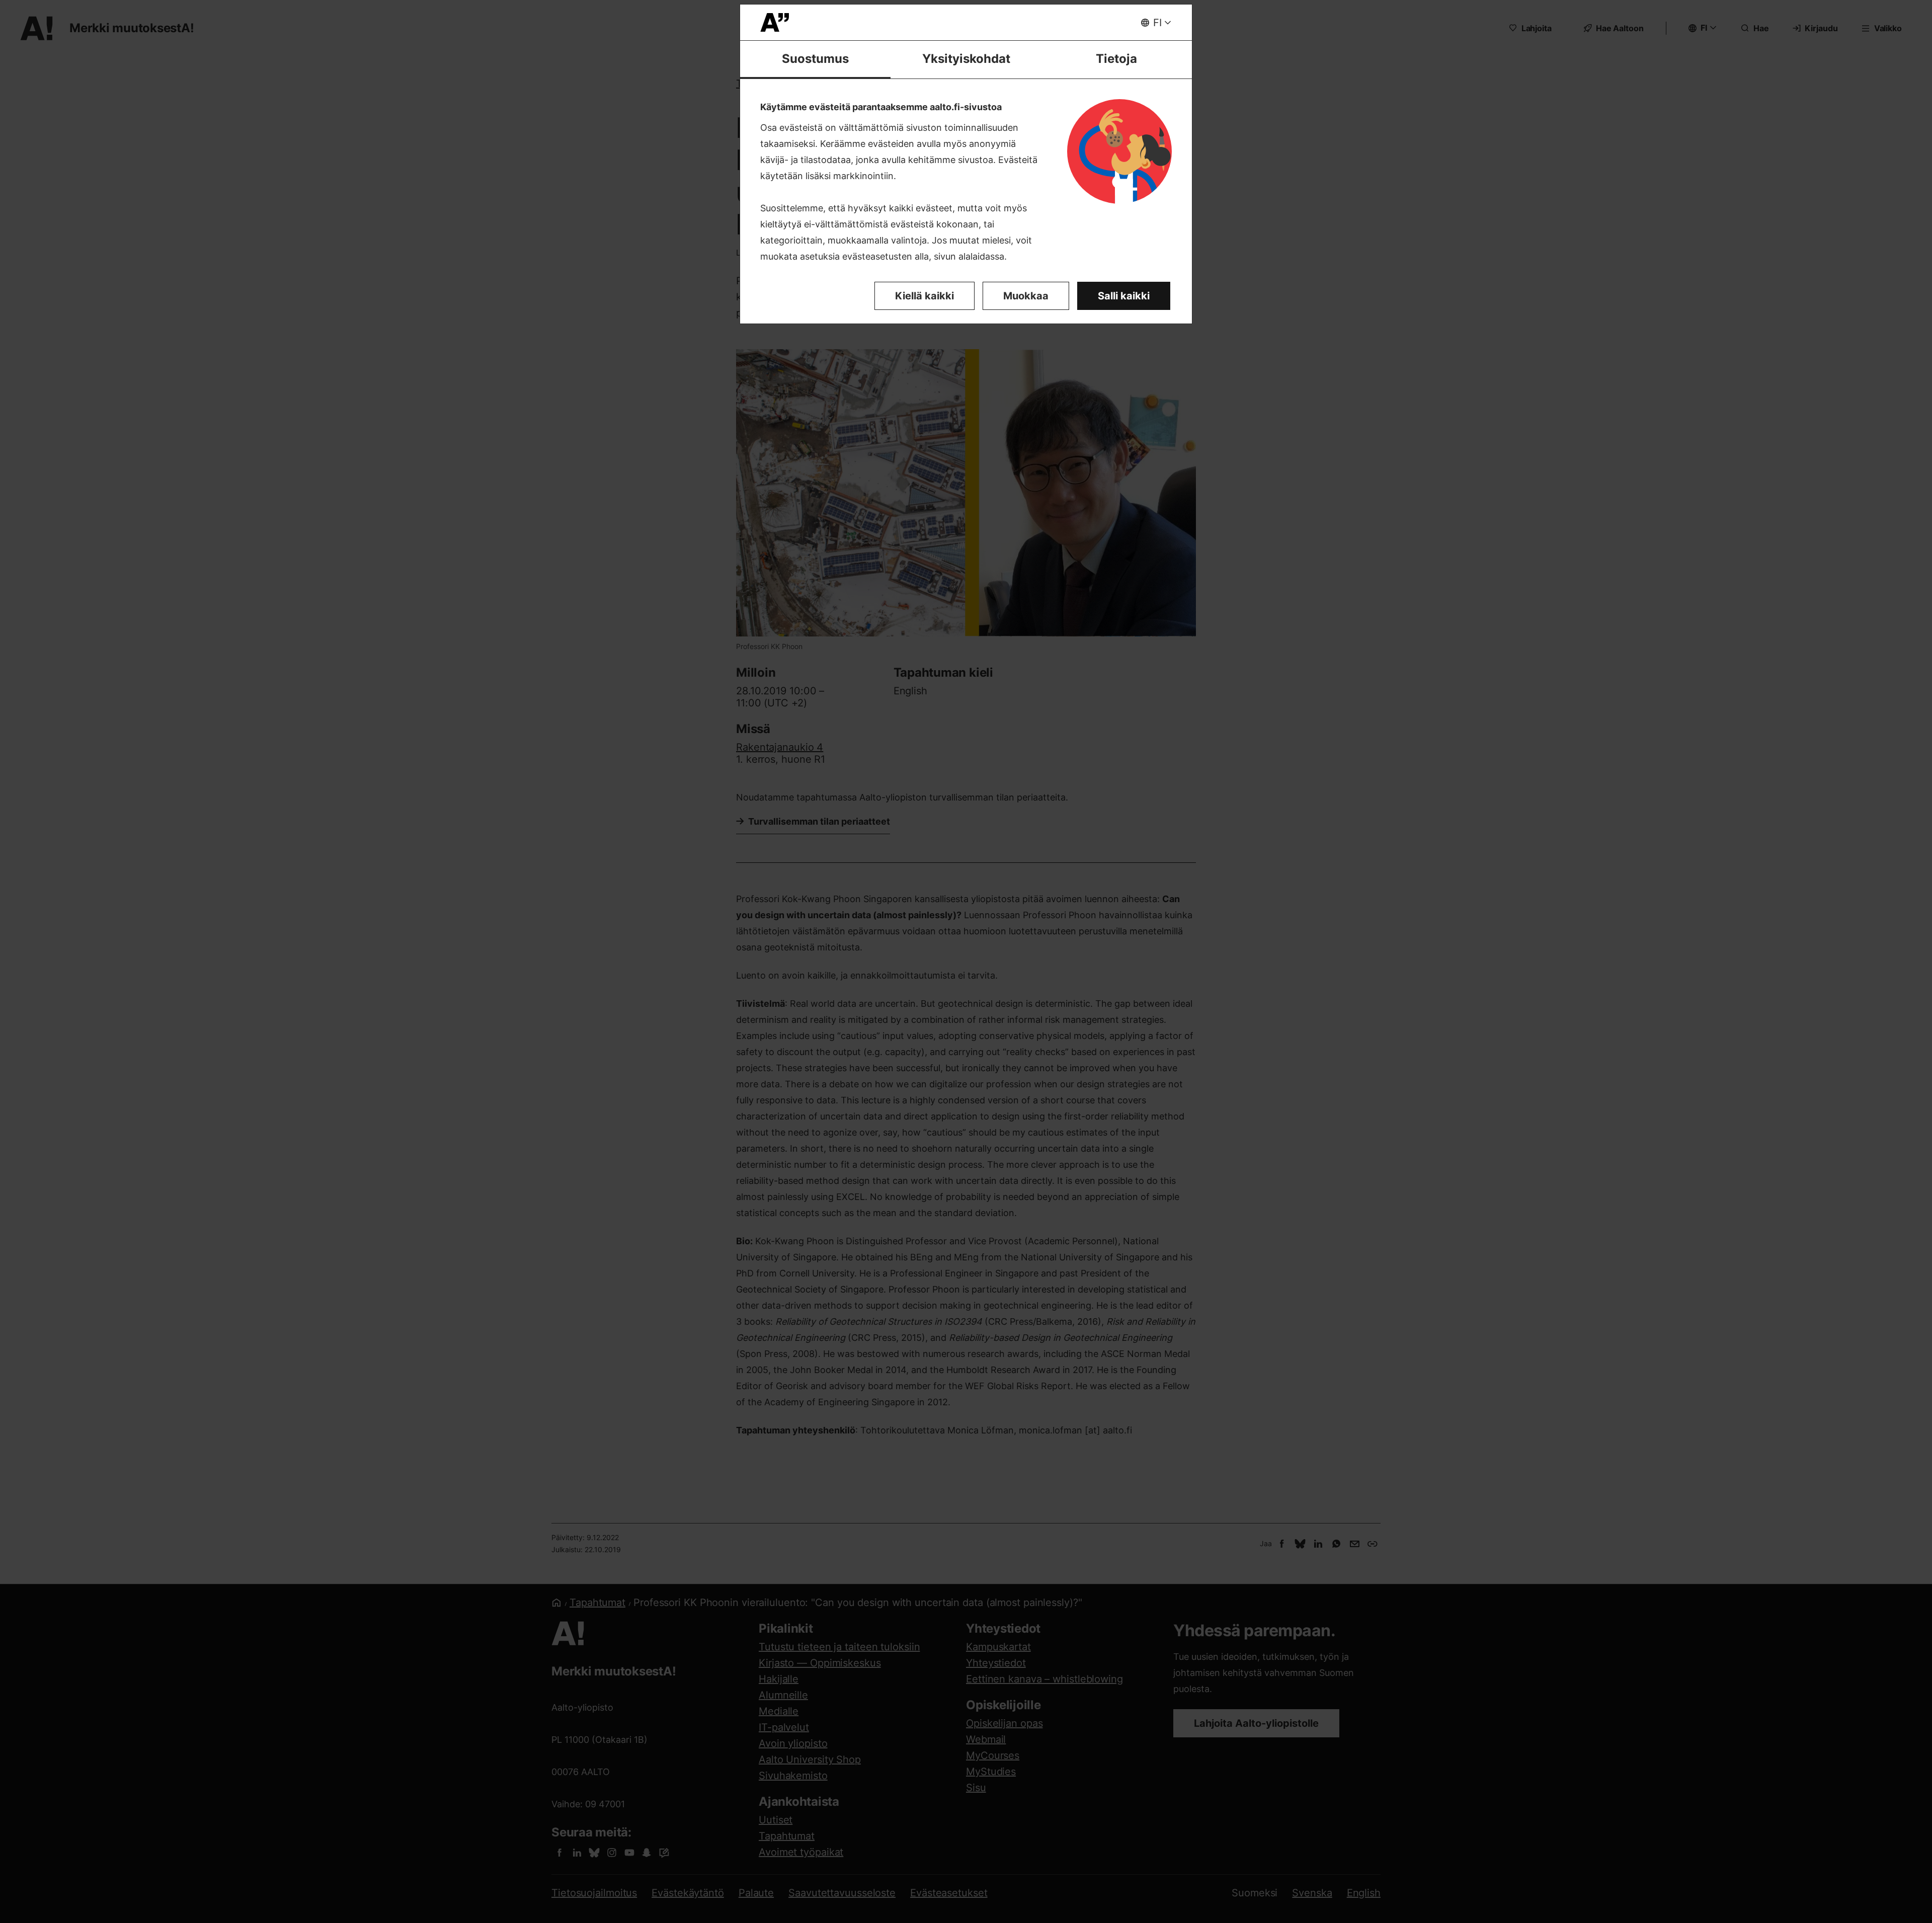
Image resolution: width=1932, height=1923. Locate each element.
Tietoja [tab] (1116, 59)
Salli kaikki (1124, 296)
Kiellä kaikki (924, 296)
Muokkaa (1026, 296)
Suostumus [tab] (815, 59)
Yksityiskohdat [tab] (966, 59)
